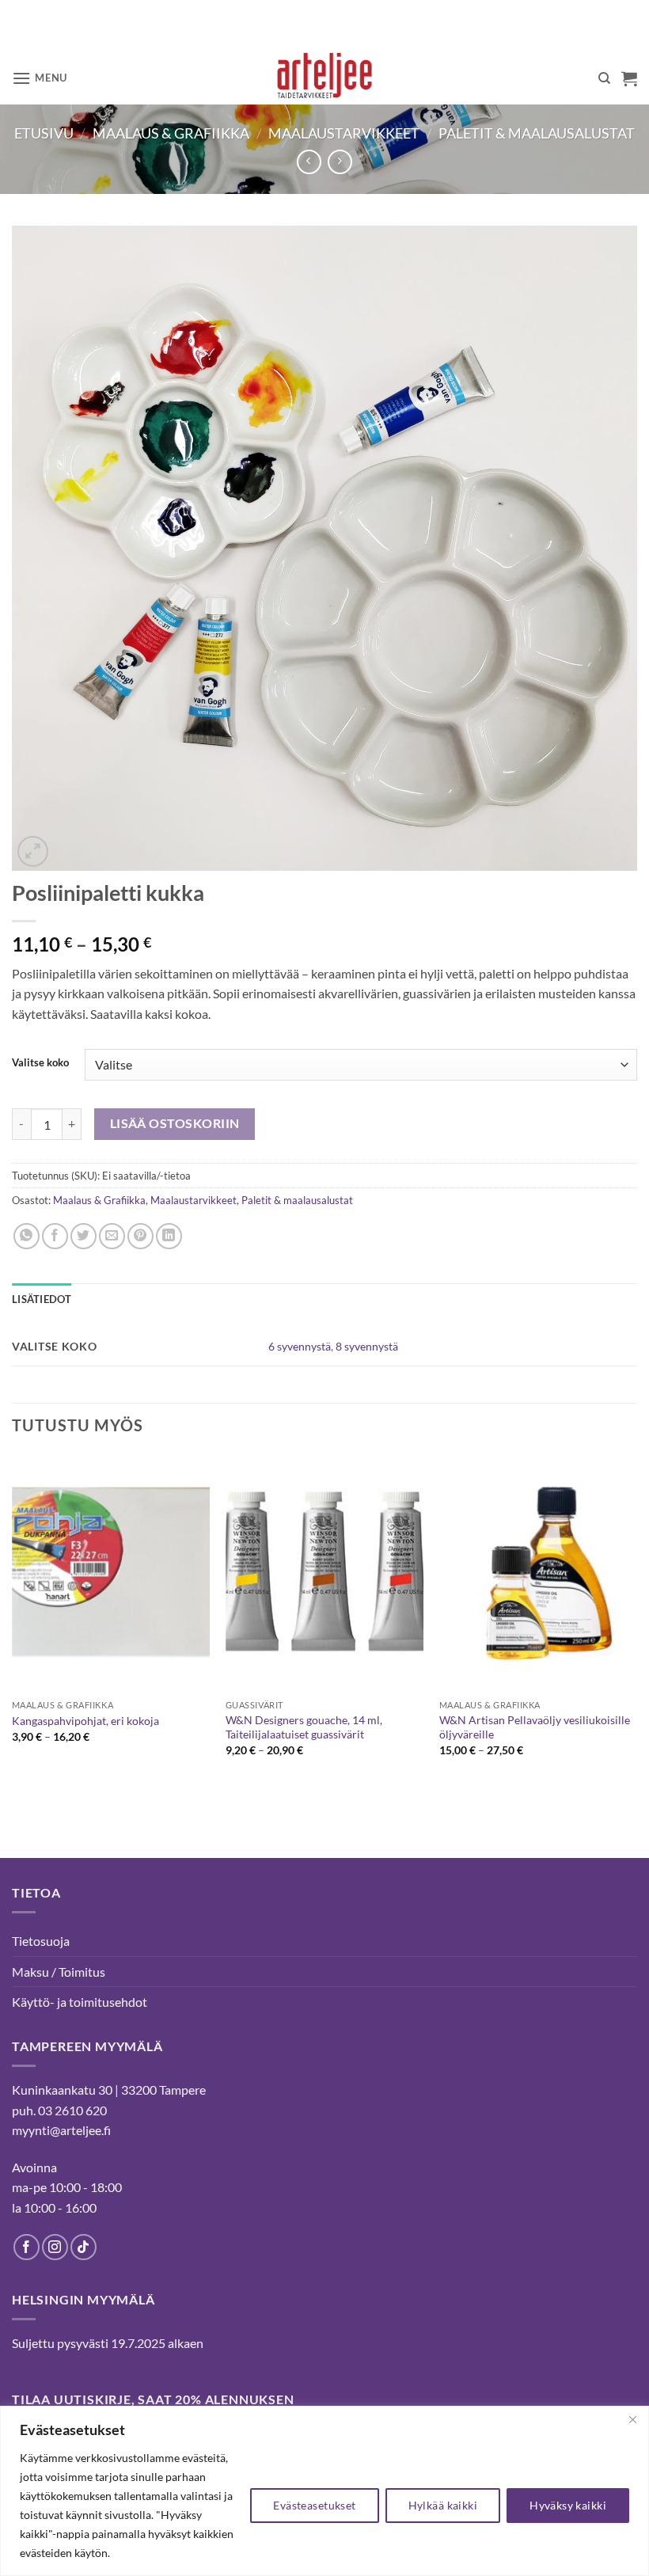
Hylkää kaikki (443, 2505)
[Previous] (13, 1627)
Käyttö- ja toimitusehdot (80, 2002)
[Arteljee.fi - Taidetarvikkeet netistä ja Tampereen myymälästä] (325, 78)
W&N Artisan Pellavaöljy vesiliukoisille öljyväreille (535, 1727)
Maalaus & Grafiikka (171, 133)
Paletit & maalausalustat (537, 133)
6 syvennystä (300, 1346)
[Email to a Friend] (112, 1236)
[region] (324, 2491)
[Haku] (604, 78)
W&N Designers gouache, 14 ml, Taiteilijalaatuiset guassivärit (304, 1727)
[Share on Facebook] (55, 1236)
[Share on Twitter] (83, 1236)
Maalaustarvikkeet (344, 133)
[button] (40, 78)
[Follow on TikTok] (83, 2247)
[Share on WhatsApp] (27, 1236)
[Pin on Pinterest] (140, 1236)
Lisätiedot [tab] (42, 1299)
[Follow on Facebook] (27, 2247)
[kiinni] (632, 2419)
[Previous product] (340, 162)
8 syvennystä (367, 1346)
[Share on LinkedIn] (169, 1236)
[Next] (636, 1627)
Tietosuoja (41, 1941)
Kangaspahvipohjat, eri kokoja (85, 1721)
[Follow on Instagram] (55, 2247)
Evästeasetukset (314, 2505)
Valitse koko (40, 1063)
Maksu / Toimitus (59, 1972)
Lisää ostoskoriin (175, 1123)
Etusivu (44, 133)
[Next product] (309, 162)
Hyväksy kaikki (568, 2505)
